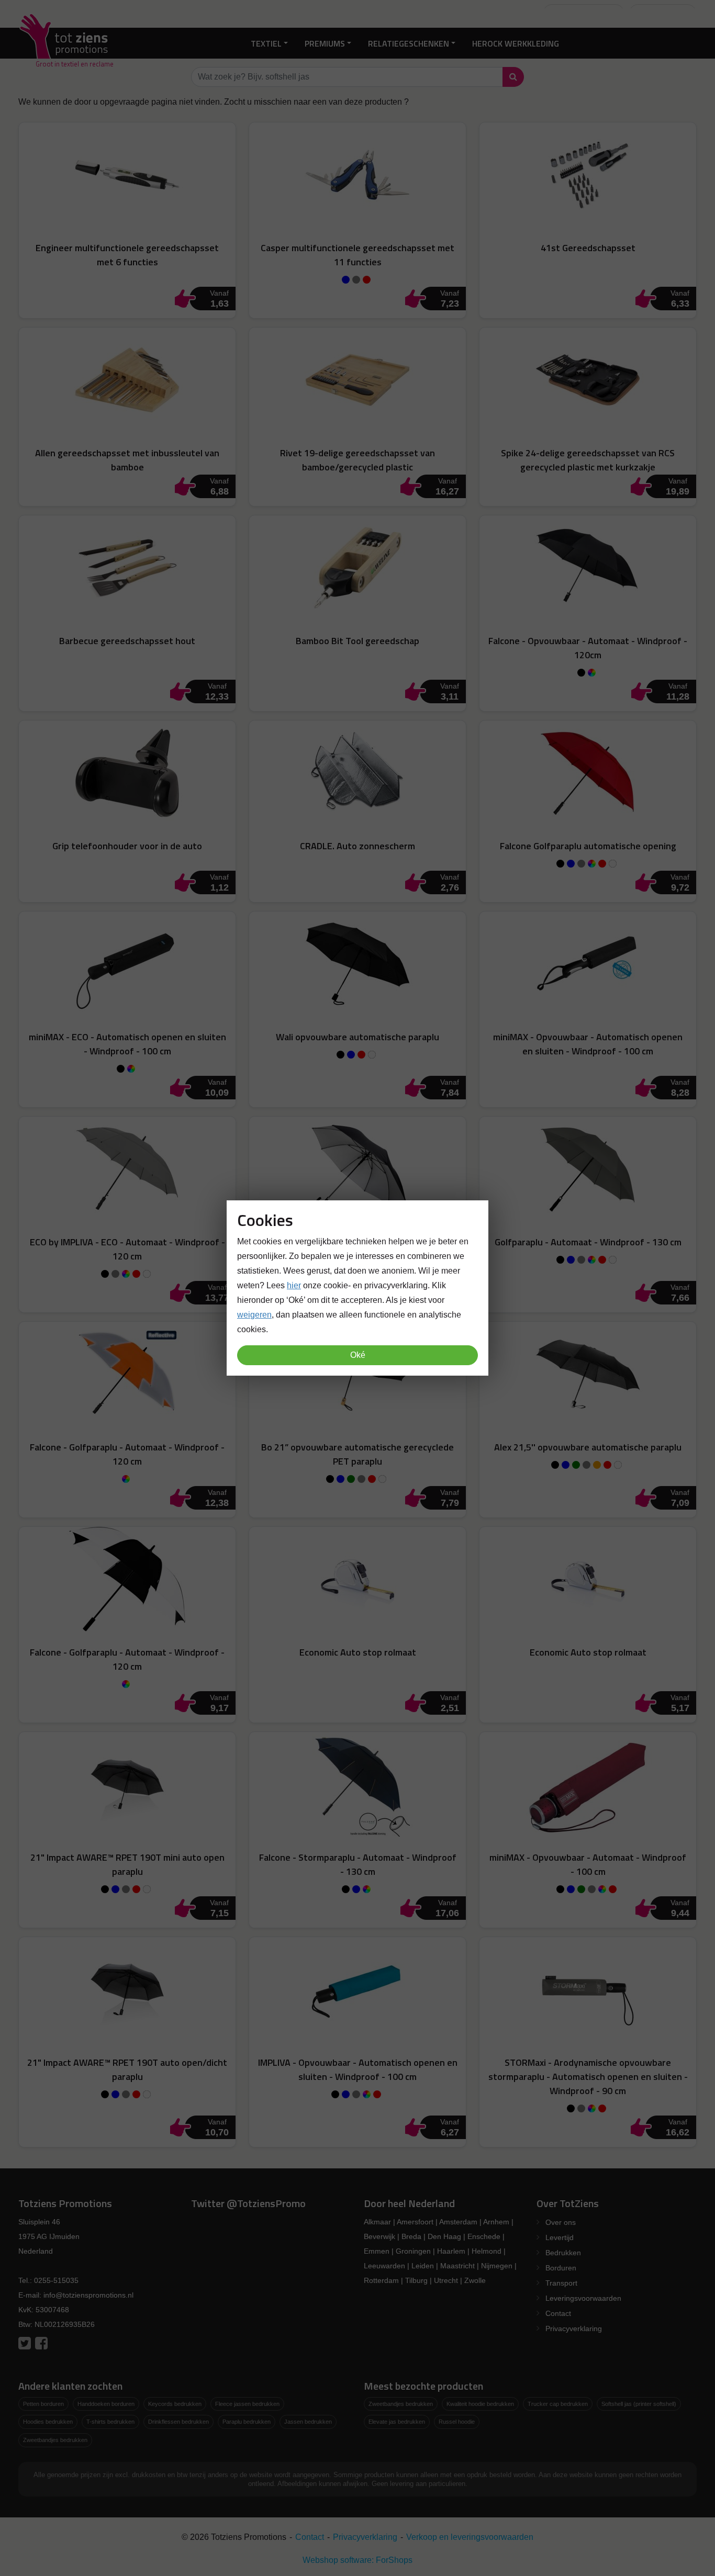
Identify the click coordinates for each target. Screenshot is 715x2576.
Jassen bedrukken (308, 2422)
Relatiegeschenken (409, 43)
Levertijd (560, 2237)
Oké (358, 1355)
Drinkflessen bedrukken (178, 2422)
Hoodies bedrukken (48, 2422)
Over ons (561, 2222)
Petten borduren (43, 2404)
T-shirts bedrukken (110, 2422)
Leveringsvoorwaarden (583, 2298)
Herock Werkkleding (516, 43)
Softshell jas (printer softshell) (639, 2404)
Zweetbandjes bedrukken (55, 2440)
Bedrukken (563, 2253)
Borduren (561, 2268)
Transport (561, 2283)
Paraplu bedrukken (247, 2422)
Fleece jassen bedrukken (247, 2404)
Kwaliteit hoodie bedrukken (480, 2404)
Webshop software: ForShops (357, 2560)
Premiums (325, 43)
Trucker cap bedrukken (558, 2404)
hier (294, 1285)
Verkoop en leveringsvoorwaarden (470, 2537)
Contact (558, 2313)
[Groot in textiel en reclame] (66, 43)
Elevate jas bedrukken (397, 2422)
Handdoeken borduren (106, 2404)
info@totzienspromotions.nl (88, 2295)
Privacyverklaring (574, 2328)
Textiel (266, 43)
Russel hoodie (457, 2422)
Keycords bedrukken (175, 2404)
